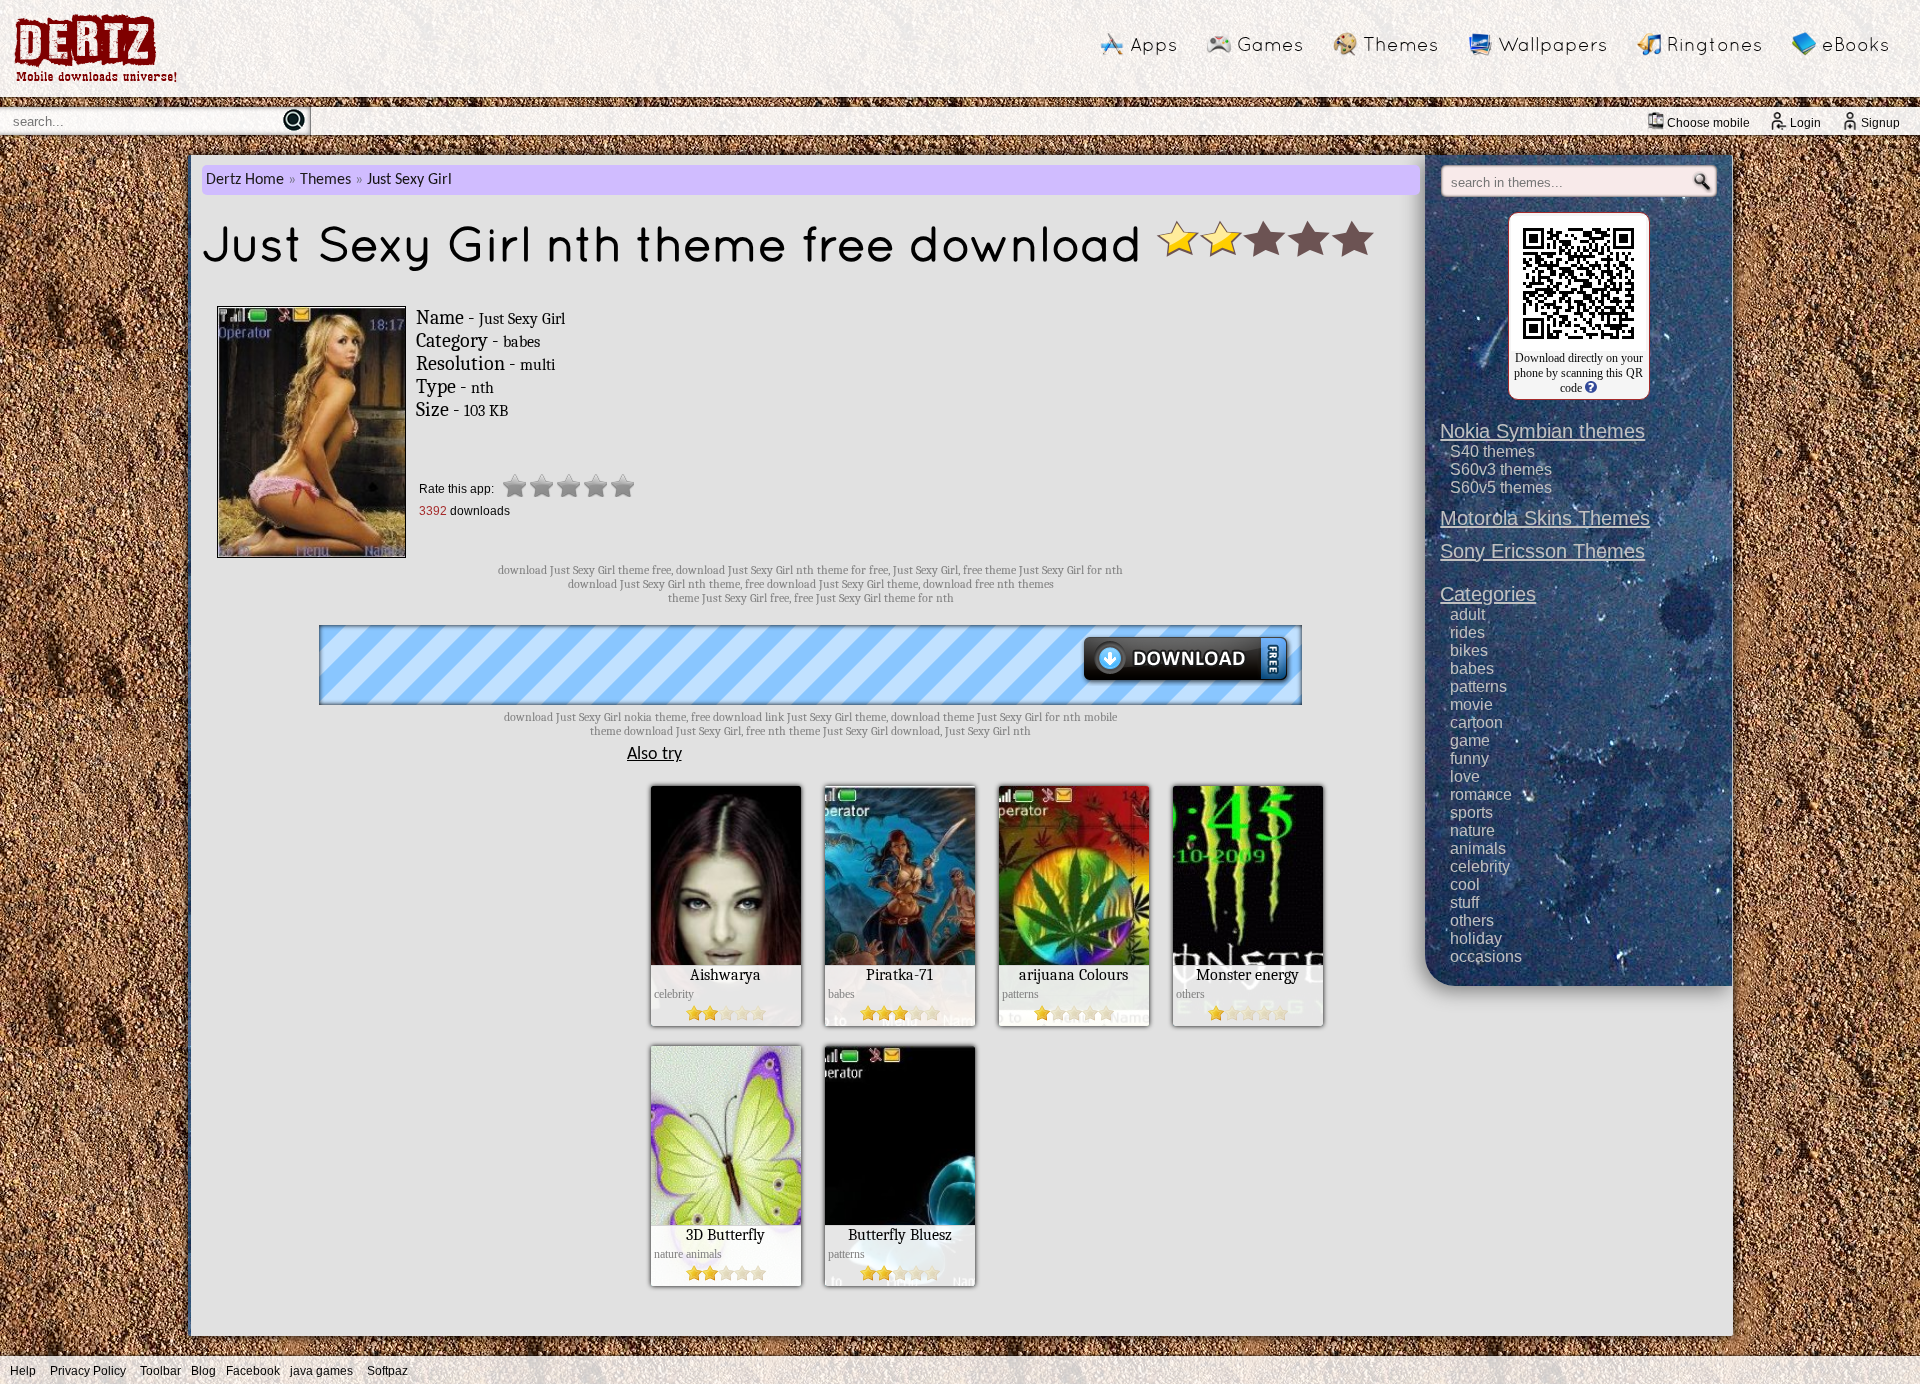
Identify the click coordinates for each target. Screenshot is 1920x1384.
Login (1805, 123)
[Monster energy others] (1248, 1021)
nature (1472, 830)
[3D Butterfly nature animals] (726, 1281)
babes (1472, 668)
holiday (1476, 938)
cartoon (1476, 722)
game (1470, 740)
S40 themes (1492, 451)
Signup (1880, 123)
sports (1471, 812)
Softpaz (387, 1371)
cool (1465, 884)
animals (1478, 848)
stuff (1464, 902)
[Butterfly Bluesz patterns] (900, 1281)
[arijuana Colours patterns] (1074, 1021)
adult (1467, 614)
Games (1270, 44)
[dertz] (96, 81)
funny (1469, 758)
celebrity (1480, 866)
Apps (1153, 44)
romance (1481, 794)
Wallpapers (1552, 44)
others (1472, 920)
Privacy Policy (88, 1371)
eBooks (1855, 44)
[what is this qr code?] (1589, 388)
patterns (1478, 686)
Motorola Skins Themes (1545, 518)
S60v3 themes (1501, 469)
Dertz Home (245, 180)
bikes (1469, 650)
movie (1471, 704)
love (1465, 776)
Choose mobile (1708, 123)
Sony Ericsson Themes (1542, 551)
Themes (1400, 44)
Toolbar (160, 1371)
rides (1467, 632)
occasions (1486, 956)
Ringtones (1714, 44)
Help (23, 1371)
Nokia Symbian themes (1542, 431)
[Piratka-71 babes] (900, 1021)
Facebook (253, 1371)
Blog (203, 1371)
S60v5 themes (1501, 487)
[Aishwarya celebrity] (726, 1021)
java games (321, 1371)
